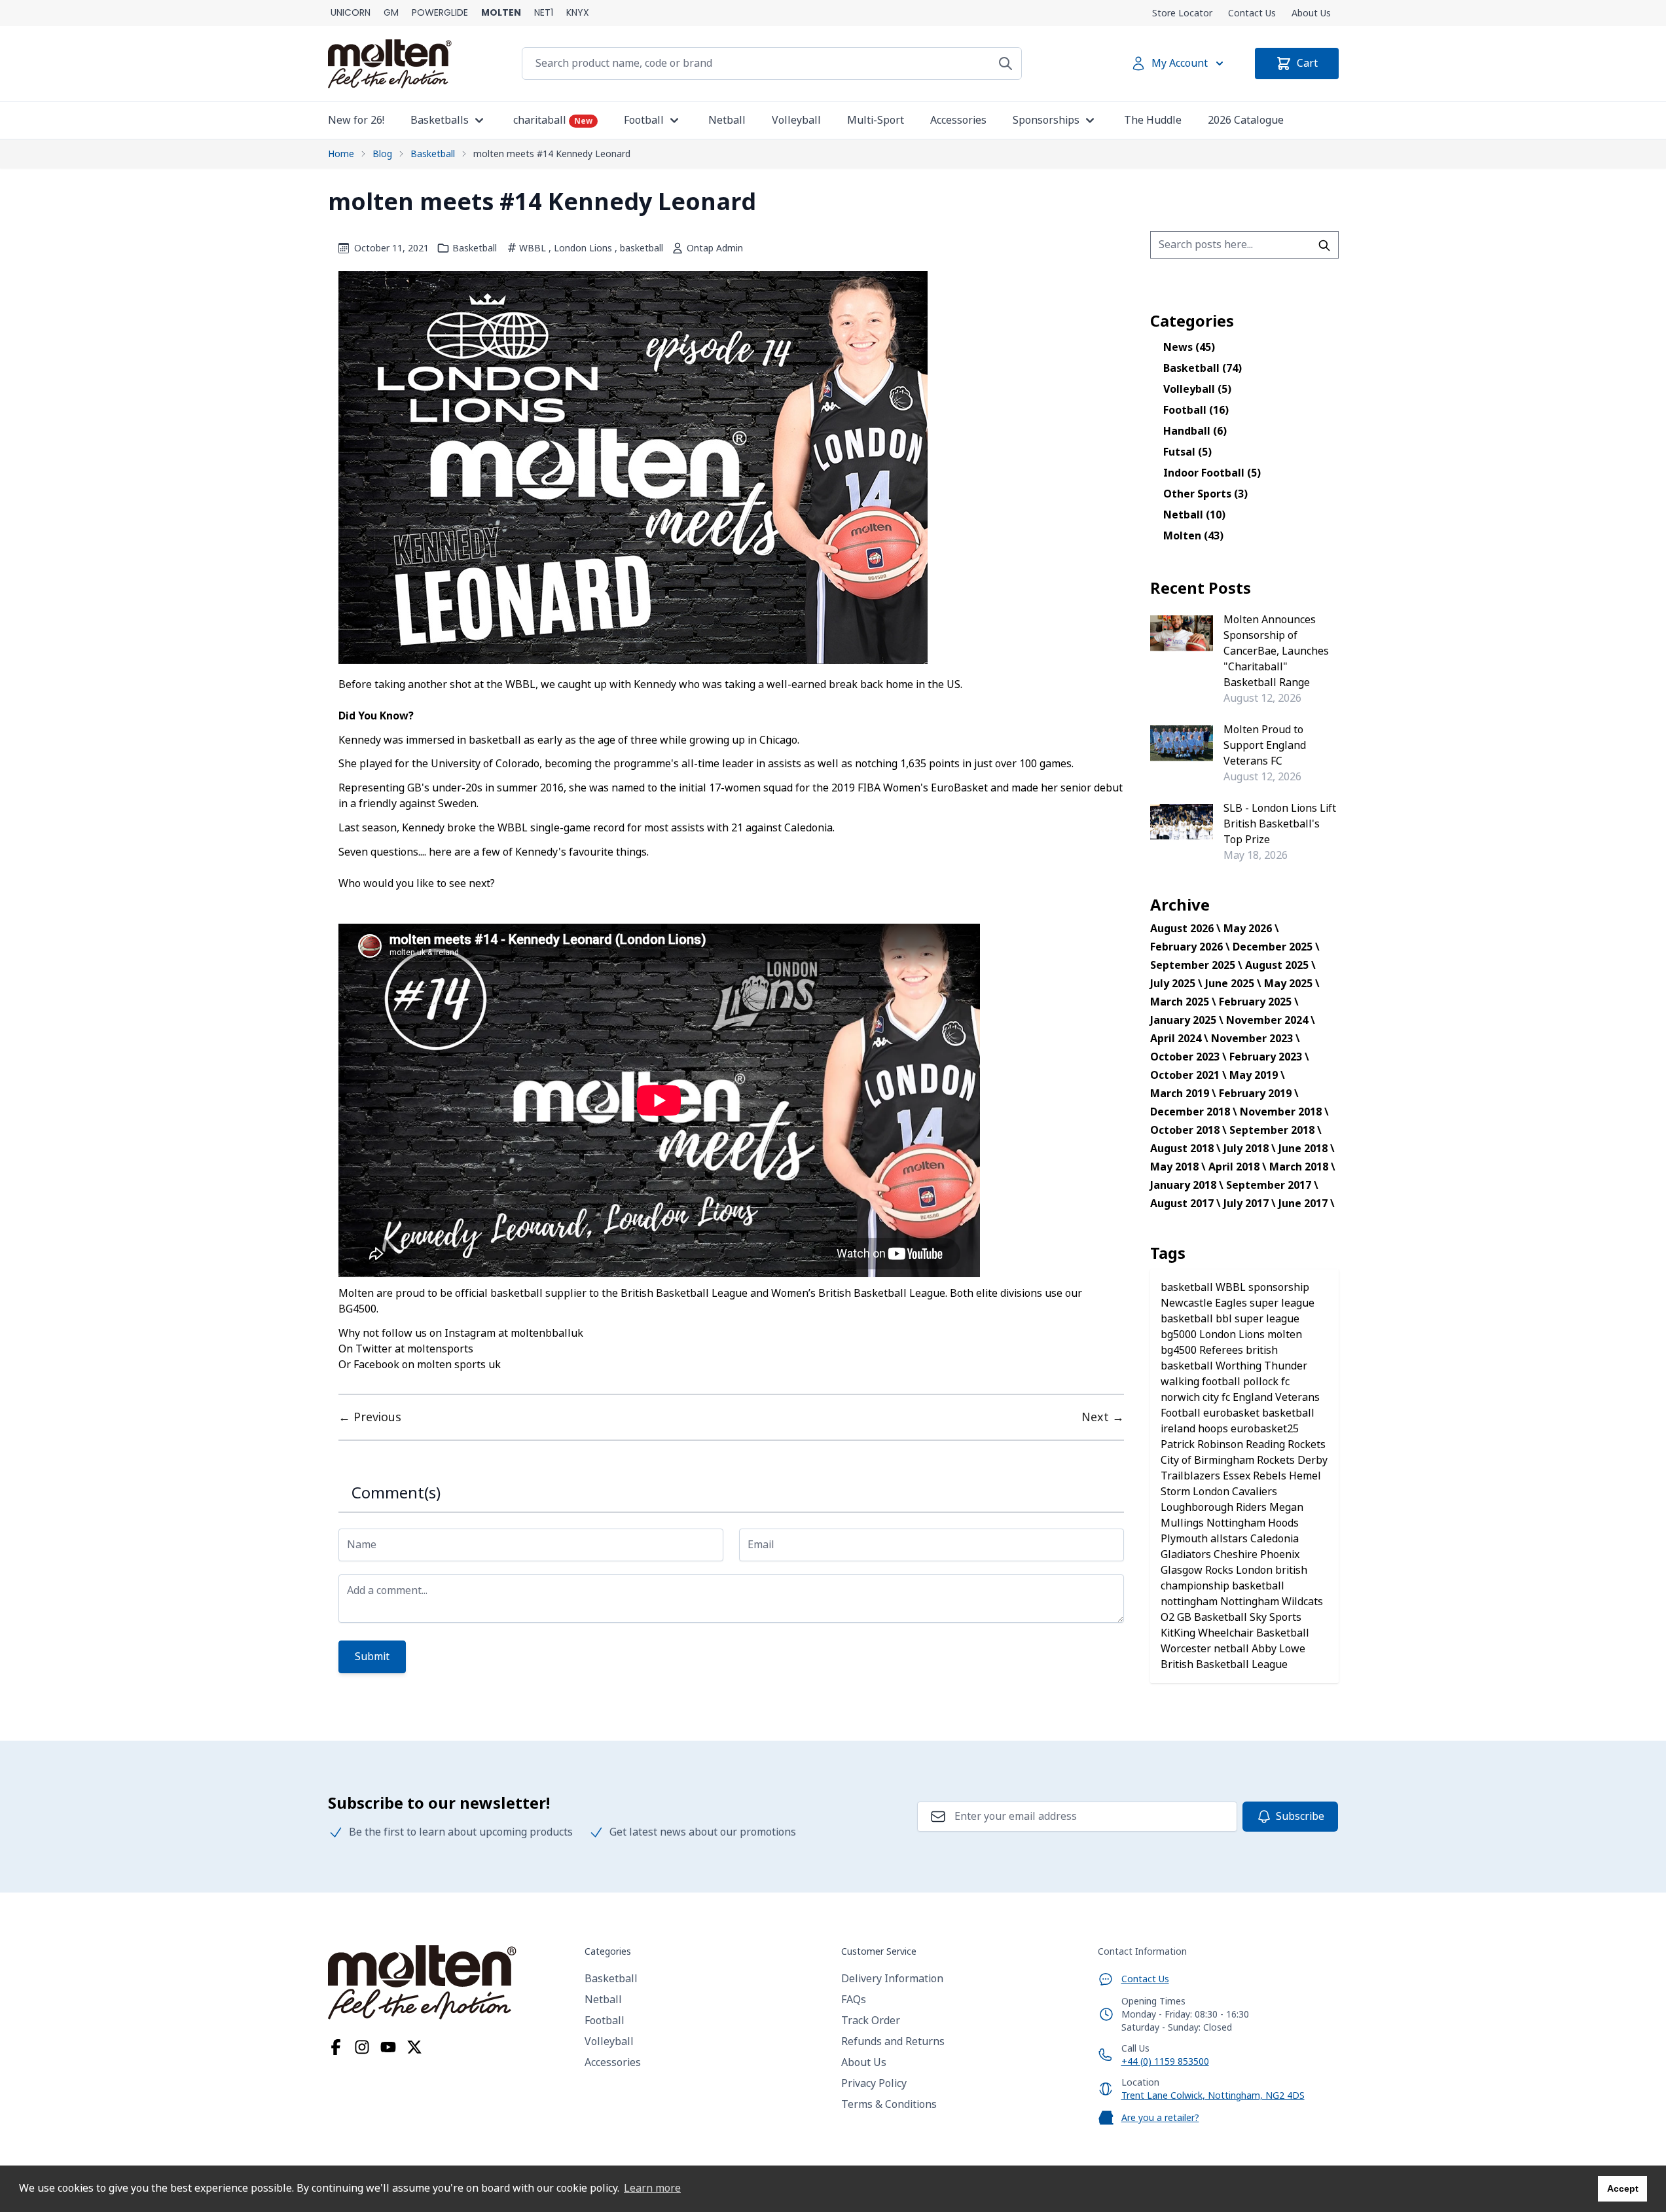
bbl (1225, 1319)
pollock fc (1266, 1382)
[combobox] (1244, 245)
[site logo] (448, 1982)
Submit (372, 1657)
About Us (1311, 13)
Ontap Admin (715, 248)
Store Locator (1182, 13)
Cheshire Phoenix (1257, 1554)
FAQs (854, 2000)
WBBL (533, 248)
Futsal (1187, 452)
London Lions (583, 248)
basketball (642, 248)
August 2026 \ (1186, 929)
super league (1267, 1319)
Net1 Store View (544, 13)
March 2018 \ (1302, 1167)
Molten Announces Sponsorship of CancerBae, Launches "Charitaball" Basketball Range (1276, 651)
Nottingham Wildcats (1272, 1602)
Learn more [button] (652, 2188)
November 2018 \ (1284, 1112)
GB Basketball (1213, 1617)
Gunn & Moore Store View (391, 13)
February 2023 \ (1269, 1057)
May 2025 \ (1292, 984)
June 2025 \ (1233, 984)
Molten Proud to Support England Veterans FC (1265, 745)
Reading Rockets (1286, 1444)
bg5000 (1180, 1334)
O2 (1169, 1617)
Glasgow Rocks (1198, 1570)
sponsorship (1279, 1287)
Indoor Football (1212, 473)
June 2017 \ (1307, 1204)
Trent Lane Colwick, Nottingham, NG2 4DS (1213, 2095)
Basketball (433, 154)
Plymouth (1186, 1539)
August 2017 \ (1186, 1204)
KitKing (1179, 1633)
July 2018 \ (1250, 1149)
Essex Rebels (1256, 1476)
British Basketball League (1224, 1664)
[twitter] (414, 2047)
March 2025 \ (1183, 1002)
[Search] (1005, 63)
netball (1233, 1649)
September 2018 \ (1276, 1130)
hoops (1214, 1429)
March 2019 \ (1183, 1094)
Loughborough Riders (1215, 1507)
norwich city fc (1197, 1397)
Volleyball (1197, 389)
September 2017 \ (1272, 1185)
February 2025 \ (1259, 1002)
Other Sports (1205, 494)
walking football (1202, 1382)
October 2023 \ (1188, 1057)
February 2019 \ (1259, 1094)
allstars (1230, 1539)
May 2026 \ (1251, 929)
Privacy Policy (874, 2083)
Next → (1103, 1417)
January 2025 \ (1187, 1020)
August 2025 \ (1280, 965)
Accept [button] (1623, 2188)
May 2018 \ (1178, 1167)
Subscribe (1300, 1816)
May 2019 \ (1257, 1075)
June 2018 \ (1307, 1149)
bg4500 (1180, 1350)
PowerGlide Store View (440, 13)
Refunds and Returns (893, 2041)
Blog (382, 154)
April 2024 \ (1179, 1039)
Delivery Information (892, 1979)
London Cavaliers (1235, 1492)
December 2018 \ (1194, 1112)
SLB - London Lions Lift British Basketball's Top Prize (1280, 824)
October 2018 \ (1188, 1130)
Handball (1195, 431)
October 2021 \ (1188, 1075)
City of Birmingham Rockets (1229, 1460)
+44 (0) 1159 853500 (1165, 2061)
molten (1285, 1334)
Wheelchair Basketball (1254, 1633)
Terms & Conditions (889, 2104)
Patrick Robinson (1203, 1444)
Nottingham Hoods (1253, 1523)
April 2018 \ (1238, 1167)
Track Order (871, 2021)
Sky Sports (1276, 1617)
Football (1196, 410)
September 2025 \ (1196, 965)
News (1189, 347)
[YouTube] (388, 2047)
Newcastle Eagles (1205, 1303)
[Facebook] (336, 2047)
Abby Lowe (1278, 1649)
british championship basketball (1234, 1578)
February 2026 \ (1190, 947)
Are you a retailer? (1160, 2118)
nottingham (1190, 1602)
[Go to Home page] (390, 64)
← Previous (370, 1417)
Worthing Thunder (1261, 1366)
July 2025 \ (1176, 984)
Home (341, 154)
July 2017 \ (1250, 1204)
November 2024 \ (1271, 1020)
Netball (1194, 515)
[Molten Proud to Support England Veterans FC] (1182, 743)
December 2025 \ (1276, 947)
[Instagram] (362, 2047)
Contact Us (1252, 13)
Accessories (613, 2062)
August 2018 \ (1186, 1149)
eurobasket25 (1265, 1429)
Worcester (1187, 1649)
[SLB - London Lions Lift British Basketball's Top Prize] (1182, 822)
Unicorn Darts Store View (351, 13)
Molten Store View (501, 13)
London (1256, 1570)
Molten (1193, 536)
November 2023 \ (1256, 1039)
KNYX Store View (578, 13)
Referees (1222, 1350)
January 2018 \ (1187, 1185)
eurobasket (1233, 1413)
